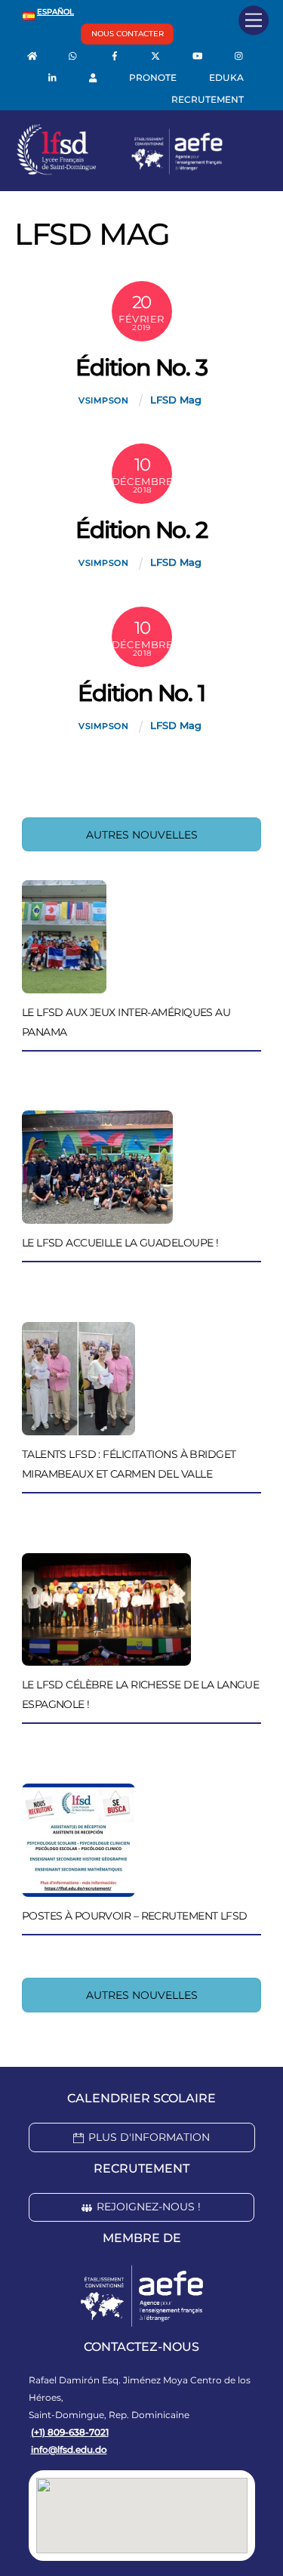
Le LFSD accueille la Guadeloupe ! (120, 1243)
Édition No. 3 (141, 368)
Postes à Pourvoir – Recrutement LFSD (135, 1916)
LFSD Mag (176, 400)
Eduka (226, 77)
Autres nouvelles (142, 835)
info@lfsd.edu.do (69, 2449)
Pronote (153, 77)
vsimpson (104, 400)
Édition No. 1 (141, 693)
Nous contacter (128, 34)
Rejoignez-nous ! (149, 2207)
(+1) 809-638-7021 (70, 2432)
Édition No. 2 (141, 530)
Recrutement (208, 99)
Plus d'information (149, 2137)
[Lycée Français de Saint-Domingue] (120, 171)
